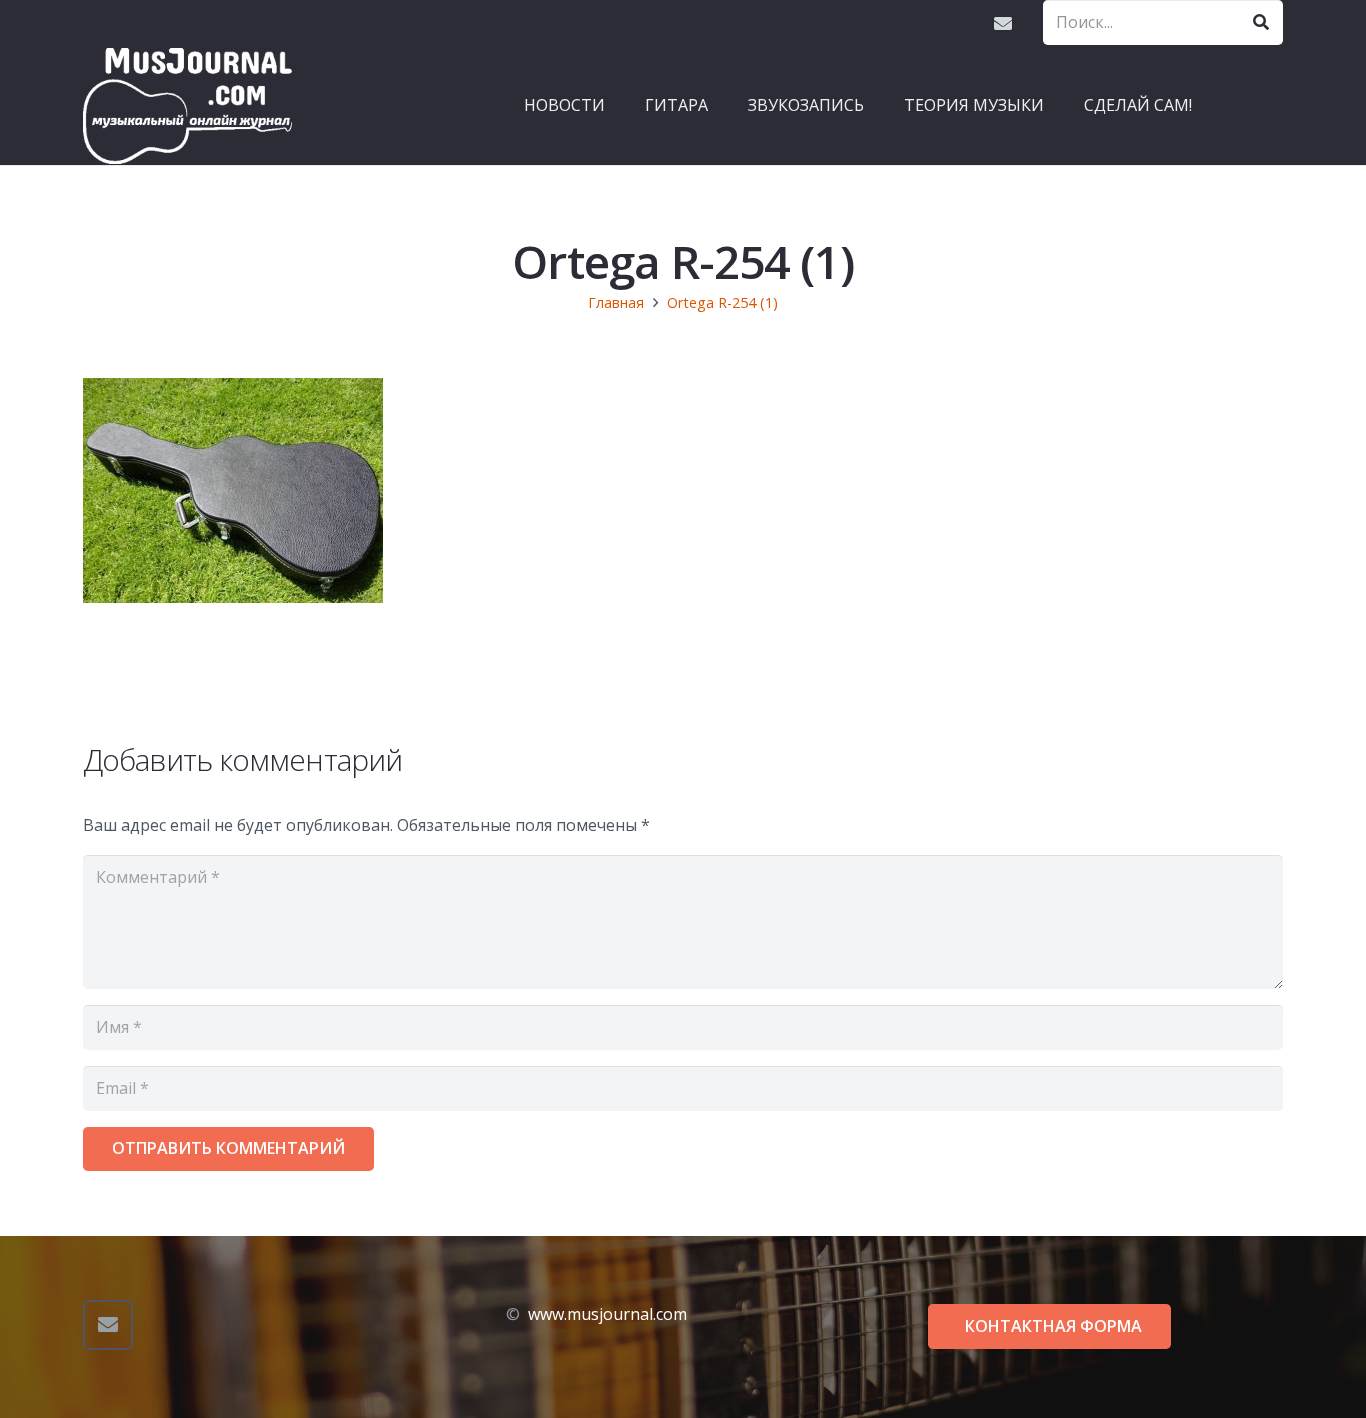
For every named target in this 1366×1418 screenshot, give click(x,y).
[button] (718, 105)
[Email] (1003, 23)
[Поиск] (1260, 22)
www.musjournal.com (607, 1314)
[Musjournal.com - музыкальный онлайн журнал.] (188, 105)
